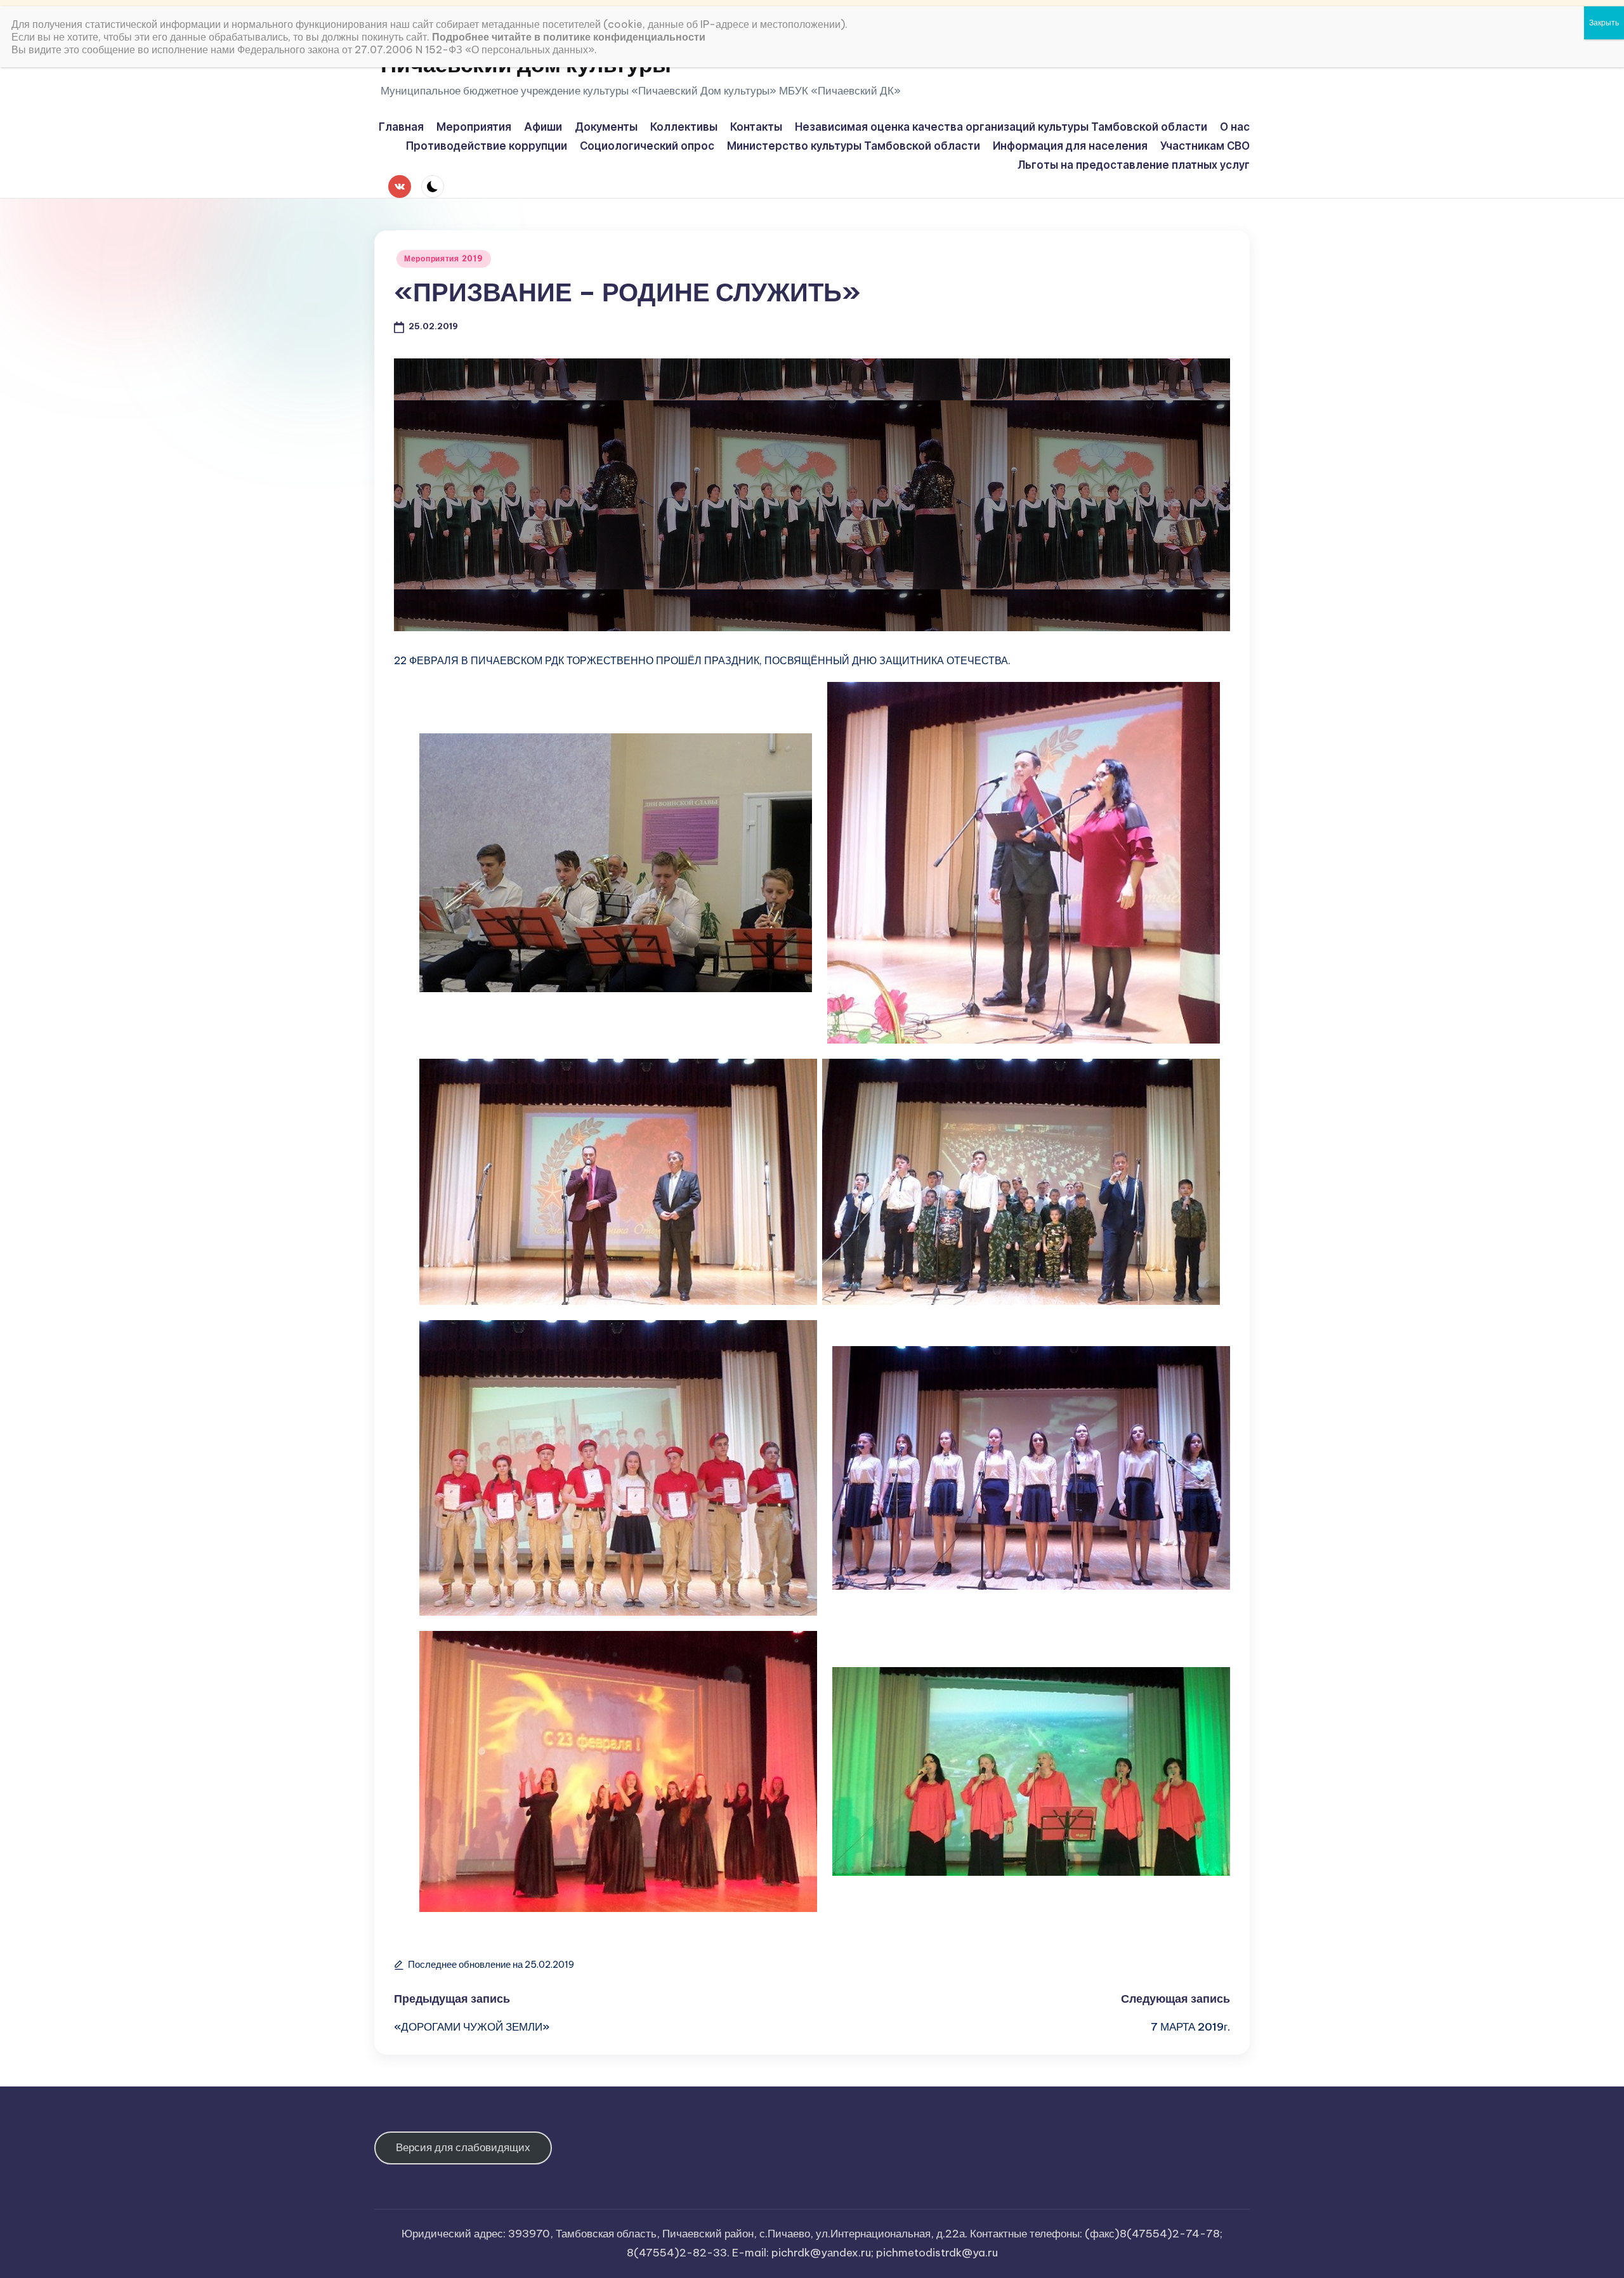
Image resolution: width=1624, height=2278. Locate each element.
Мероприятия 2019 (444, 259)
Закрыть (1604, 23)
